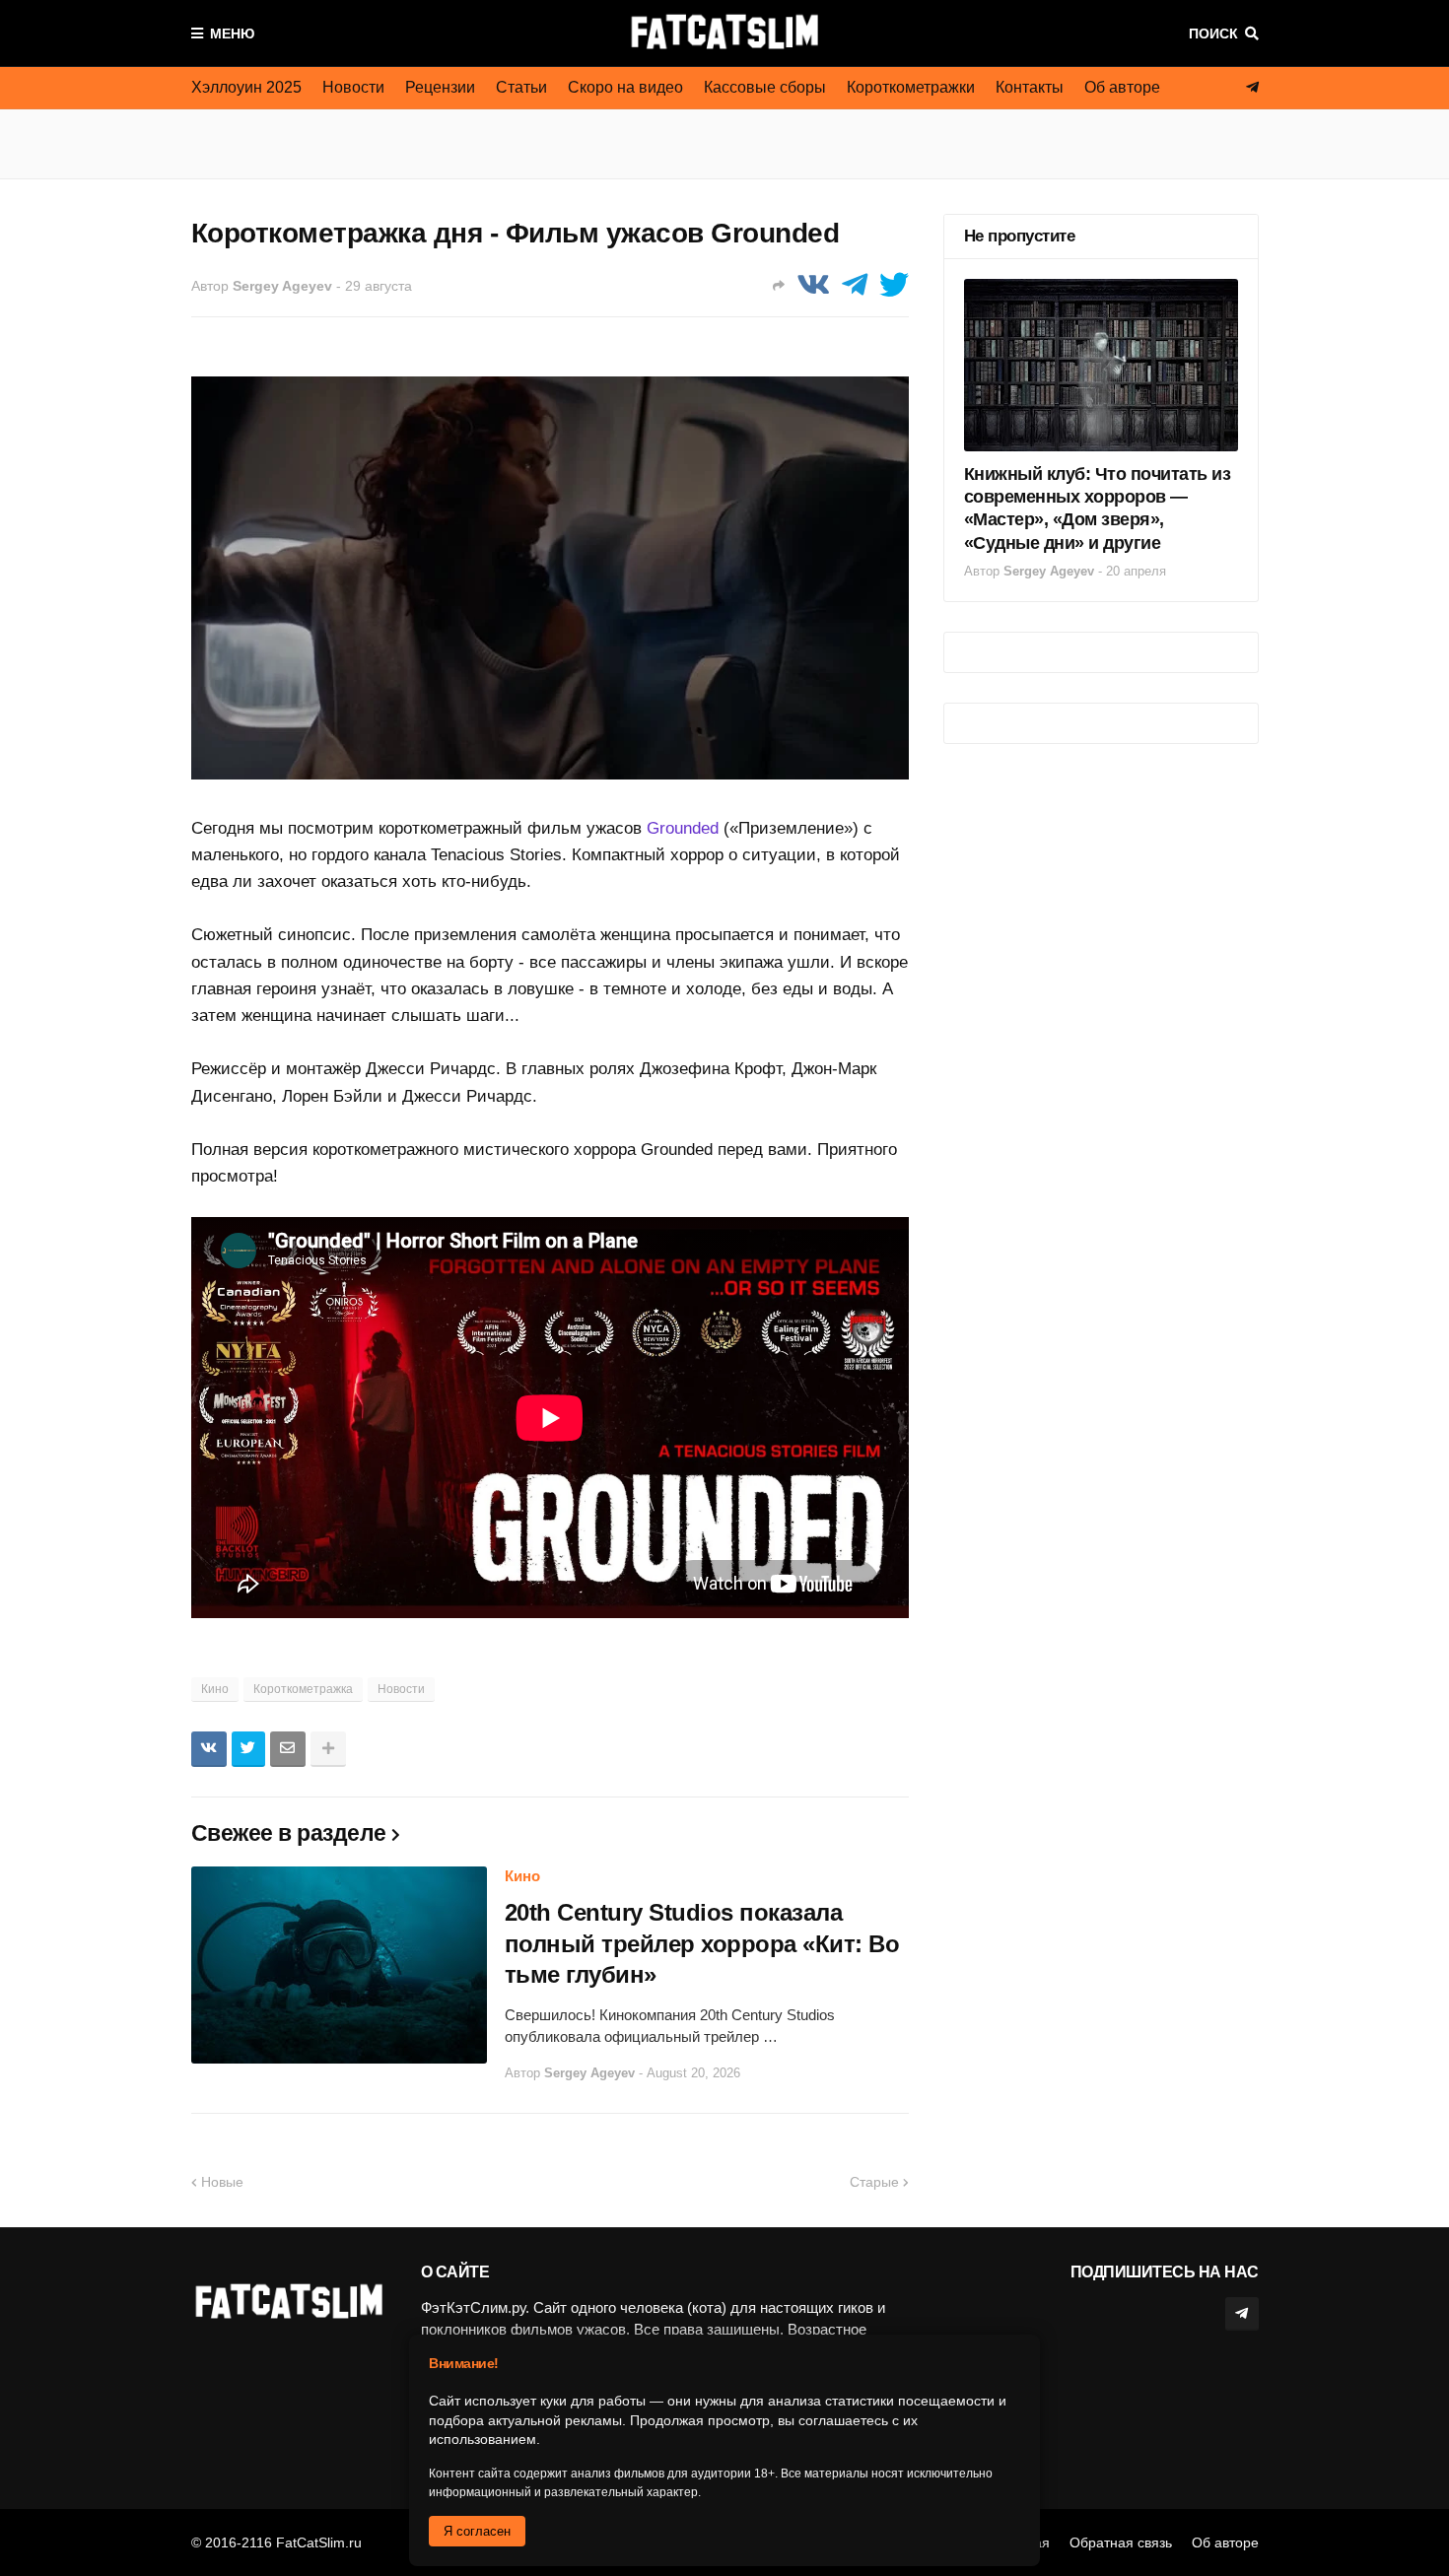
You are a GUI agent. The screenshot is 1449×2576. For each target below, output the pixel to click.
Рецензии (440, 87)
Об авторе (1122, 87)
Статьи (521, 87)
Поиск (1213, 34)
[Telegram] (855, 285)
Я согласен (477, 2531)
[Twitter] (894, 285)
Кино (215, 1689)
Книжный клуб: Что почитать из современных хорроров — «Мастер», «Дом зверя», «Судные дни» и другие (1098, 508)
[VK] (813, 285)
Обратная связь (1121, 2542)
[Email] (288, 1749)
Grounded (683, 828)
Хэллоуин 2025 (246, 87)
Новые (222, 2182)
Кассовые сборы (765, 87)
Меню (232, 34)
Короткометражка (303, 1689)
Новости (353, 87)
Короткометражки (911, 87)
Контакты (1030, 87)
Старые (874, 2182)
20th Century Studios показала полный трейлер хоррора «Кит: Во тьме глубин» (702, 1943)
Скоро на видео (625, 87)
